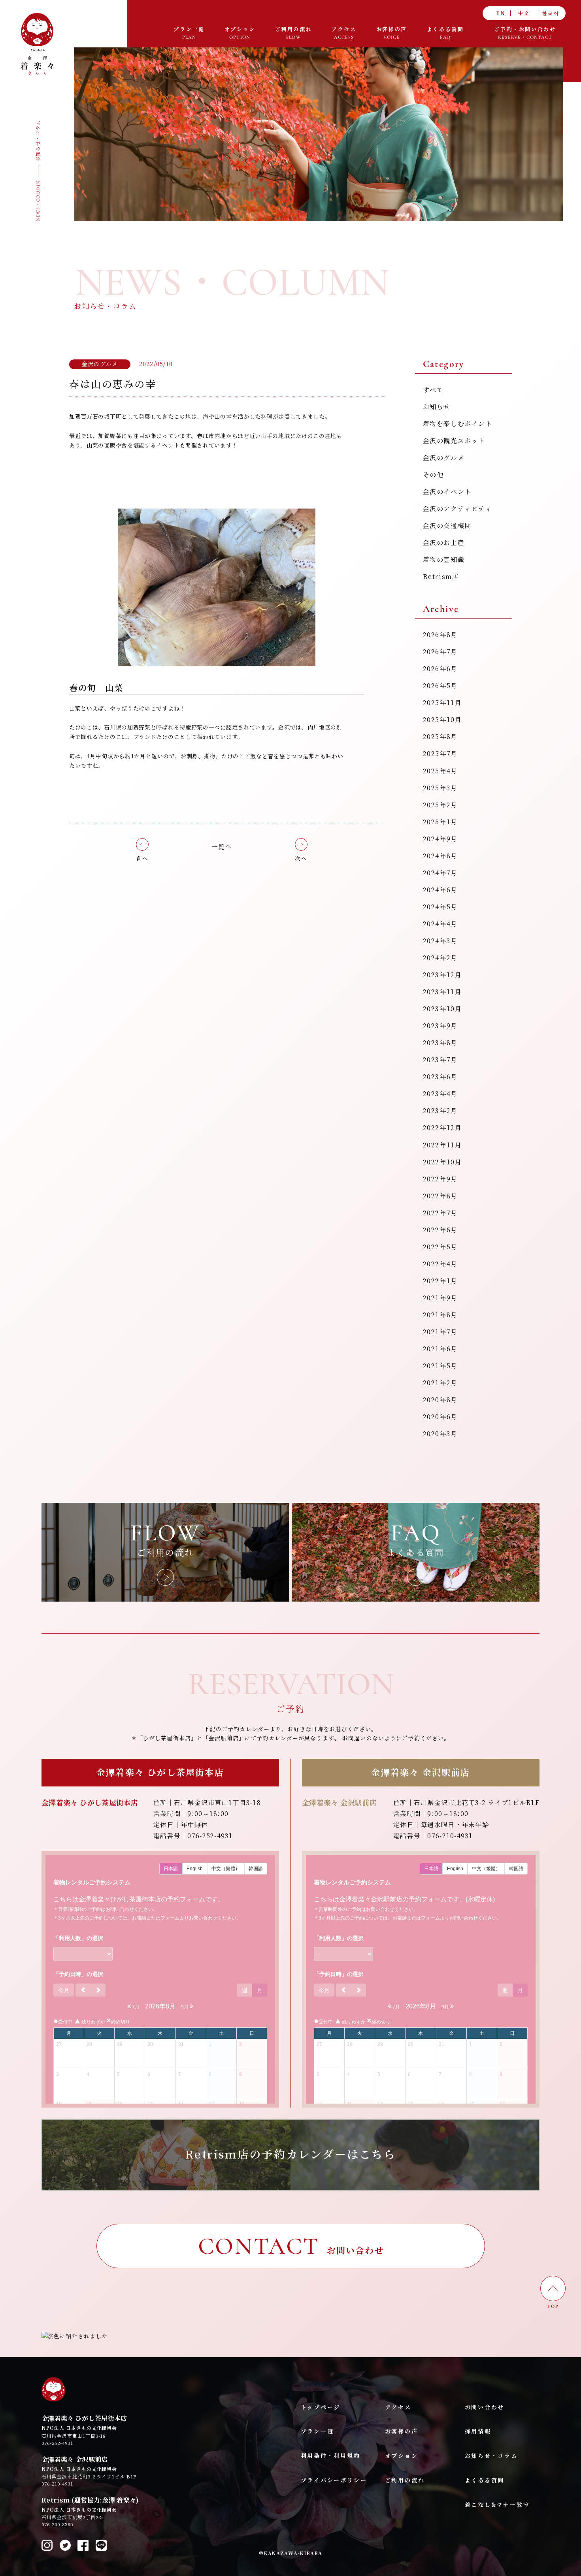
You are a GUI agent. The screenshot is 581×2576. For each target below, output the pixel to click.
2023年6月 (440, 1077)
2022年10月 (442, 1162)
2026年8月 (440, 635)
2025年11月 (442, 703)
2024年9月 (440, 839)
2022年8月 (440, 1196)
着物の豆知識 (444, 560)
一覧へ (222, 847)
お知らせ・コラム (491, 2456)
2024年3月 (440, 941)
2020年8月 (440, 1400)
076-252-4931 (57, 2443)
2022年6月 (440, 1230)
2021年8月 (440, 1315)
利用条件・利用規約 (331, 2456)
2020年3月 (440, 1434)
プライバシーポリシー (334, 2480)
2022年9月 (440, 1179)
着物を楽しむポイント (458, 424)
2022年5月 (440, 1247)
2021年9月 (440, 1298)
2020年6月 (440, 1417)
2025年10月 (442, 720)
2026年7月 (440, 652)
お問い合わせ (485, 2407)
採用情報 (478, 2431)
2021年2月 (440, 1383)
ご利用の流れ (405, 2480)
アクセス (398, 2407)
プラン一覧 (317, 2431)
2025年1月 (440, 822)
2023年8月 (440, 1043)
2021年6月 (440, 1349)
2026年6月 (440, 669)
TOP (553, 2306)
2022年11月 (442, 1145)
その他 (433, 475)
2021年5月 (440, 1366)
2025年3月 (440, 788)
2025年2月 (440, 805)
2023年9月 (440, 1026)
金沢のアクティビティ (458, 509)
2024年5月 (440, 907)
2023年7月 (440, 1060)
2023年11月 (442, 992)
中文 (524, 13)
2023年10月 (442, 1009)
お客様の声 (402, 2431)
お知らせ (437, 407)
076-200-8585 (57, 2524)
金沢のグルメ (444, 458)
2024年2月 (440, 958)
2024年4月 (440, 924)
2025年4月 (440, 771)
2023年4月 (440, 1094)
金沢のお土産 (444, 543)
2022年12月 (442, 1128)
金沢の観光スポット (454, 441)
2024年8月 (440, 856)
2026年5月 (440, 686)
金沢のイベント (447, 492)
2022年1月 (440, 1281)
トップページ (321, 2407)
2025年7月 (440, 754)
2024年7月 (440, 873)
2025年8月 (440, 737)
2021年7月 (440, 1332)
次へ (301, 858)
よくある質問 (485, 2480)
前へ (142, 858)
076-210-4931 (57, 2484)
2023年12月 (442, 975)
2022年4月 (440, 1264)
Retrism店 (441, 577)
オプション (402, 2456)
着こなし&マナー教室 (497, 2505)
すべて (433, 390)
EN (501, 13)
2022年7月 (440, 1213)
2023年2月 (440, 1111)
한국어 (551, 13)
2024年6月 (440, 890)
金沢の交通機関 (447, 526)
